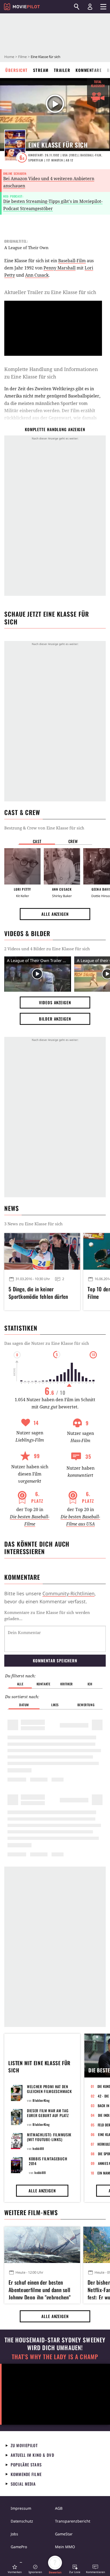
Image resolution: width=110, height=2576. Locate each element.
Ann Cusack (37, 275)
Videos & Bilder (27, 933)
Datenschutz (22, 2521)
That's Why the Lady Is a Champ (55, 2357)
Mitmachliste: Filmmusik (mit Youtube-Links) (49, 2137)
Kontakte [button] (44, 1684)
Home (9, 57)
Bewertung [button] (86, 1705)
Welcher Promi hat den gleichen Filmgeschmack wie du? (49, 2091)
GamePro (19, 2547)
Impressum (21, 2508)
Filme (22, 57)
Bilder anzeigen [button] (55, 1019)
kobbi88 (38, 2148)
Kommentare (89, 70)
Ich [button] (90, 1684)
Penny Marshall (60, 268)
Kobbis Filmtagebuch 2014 (48, 2161)
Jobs (14, 2534)
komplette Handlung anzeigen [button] (55, 429)
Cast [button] (37, 841)
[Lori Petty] (22, 866)
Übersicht (17, 70)
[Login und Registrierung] (90, 7)
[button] (15, 2569)
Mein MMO (65, 2547)
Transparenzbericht (73, 2521)
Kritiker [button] (67, 1684)
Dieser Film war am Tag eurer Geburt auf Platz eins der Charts (48, 2115)
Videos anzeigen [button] (55, 1002)
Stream (41, 70)
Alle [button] (20, 1684)
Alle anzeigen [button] (55, 914)
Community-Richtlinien (68, 1593)
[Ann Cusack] (62, 866)
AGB (59, 2508)
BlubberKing (41, 2100)
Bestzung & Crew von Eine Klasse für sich (44, 828)
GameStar (64, 2534)
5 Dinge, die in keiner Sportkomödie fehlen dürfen (38, 1293)
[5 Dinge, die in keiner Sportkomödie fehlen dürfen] (42, 1251)
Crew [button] (73, 841)
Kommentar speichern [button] (55, 1660)
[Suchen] (77, 7)
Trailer (62, 70)
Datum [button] (24, 1705)
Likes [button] (55, 1705)
